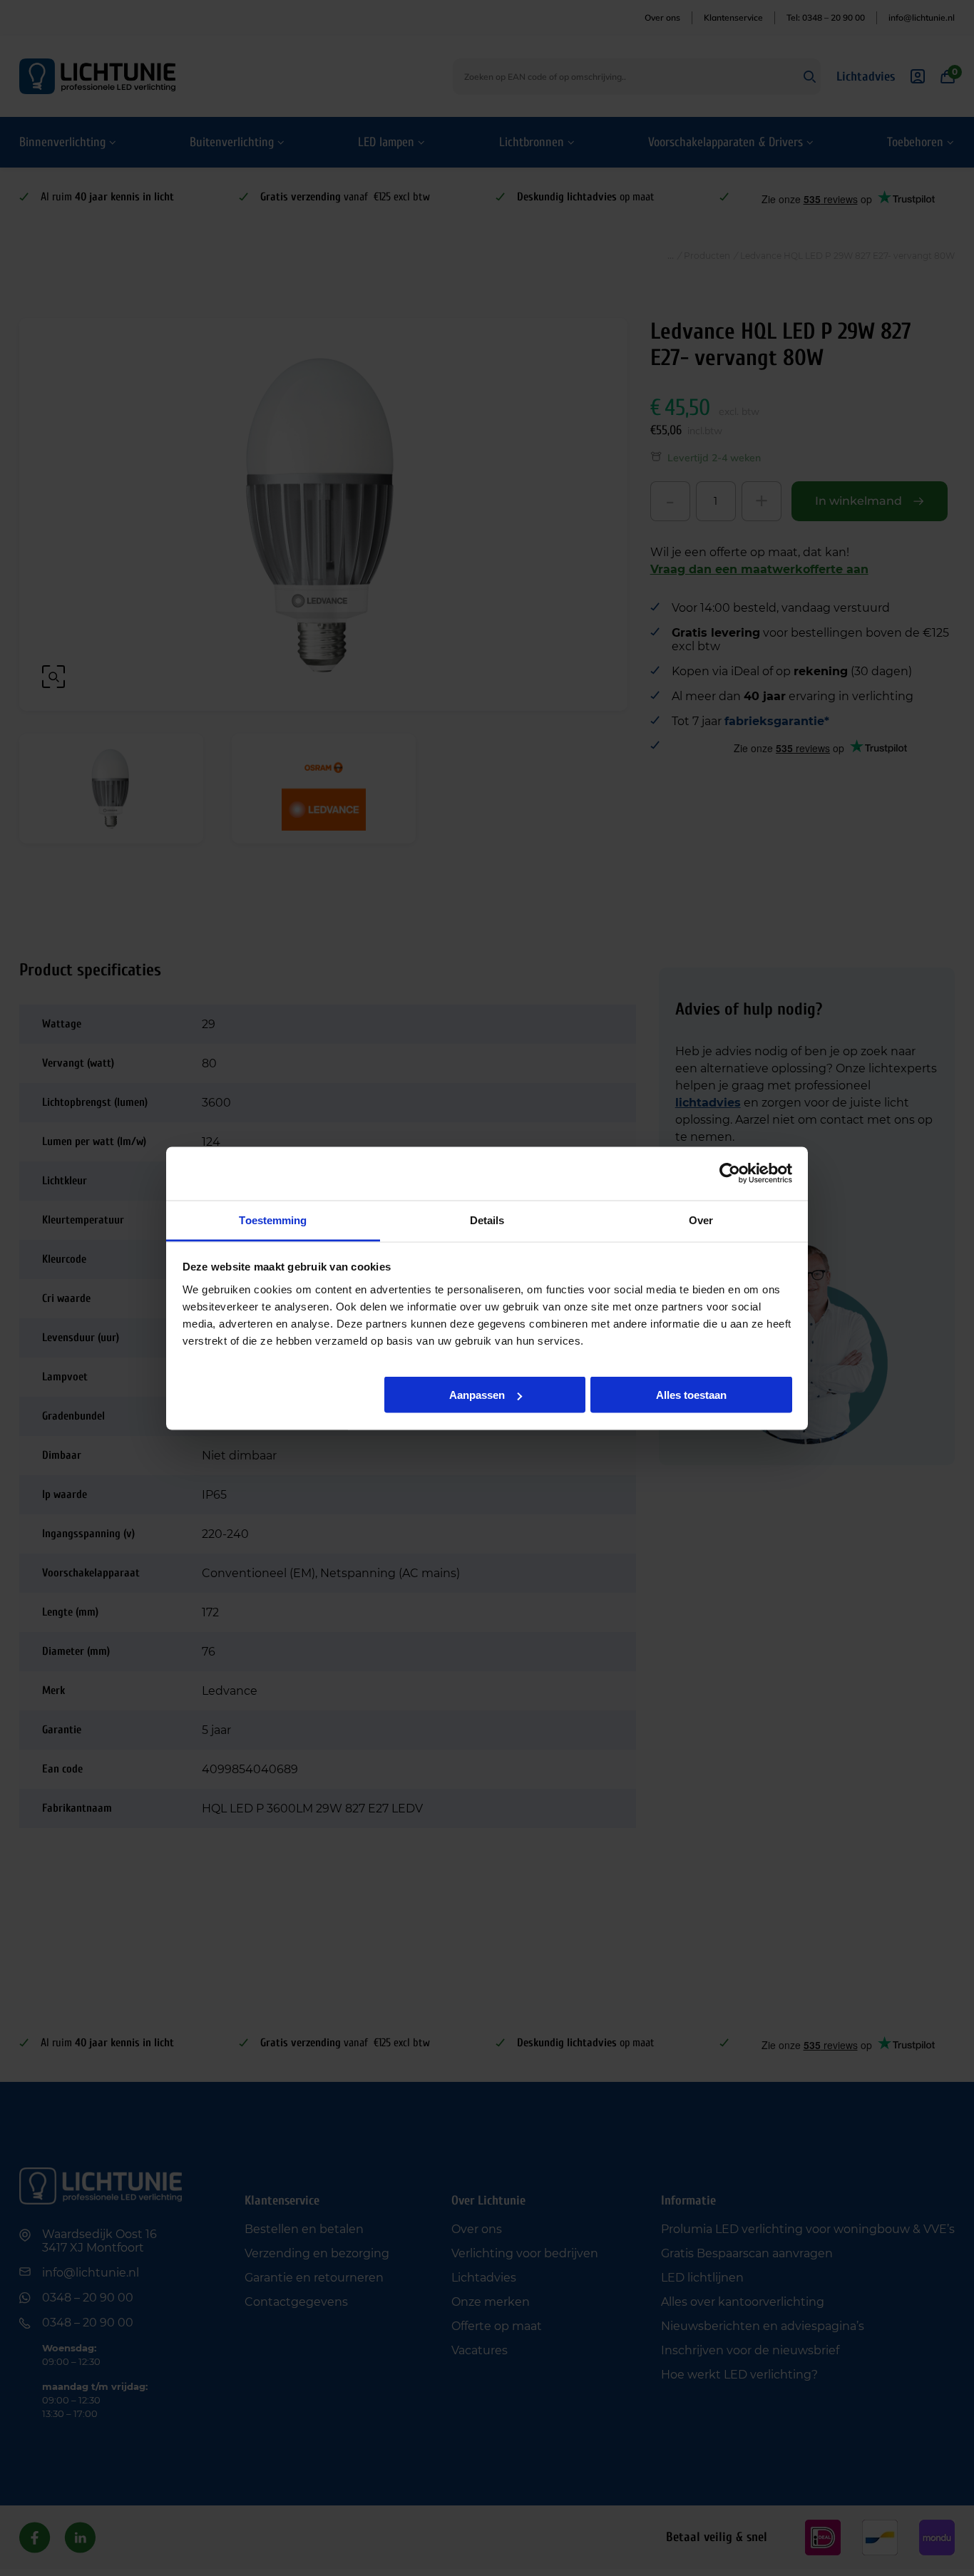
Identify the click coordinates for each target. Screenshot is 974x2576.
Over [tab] (701, 1220)
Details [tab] (487, 1220)
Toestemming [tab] (273, 1220)
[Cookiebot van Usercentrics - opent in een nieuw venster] (730, 1174)
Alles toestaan (691, 1395)
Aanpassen (477, 1395)
